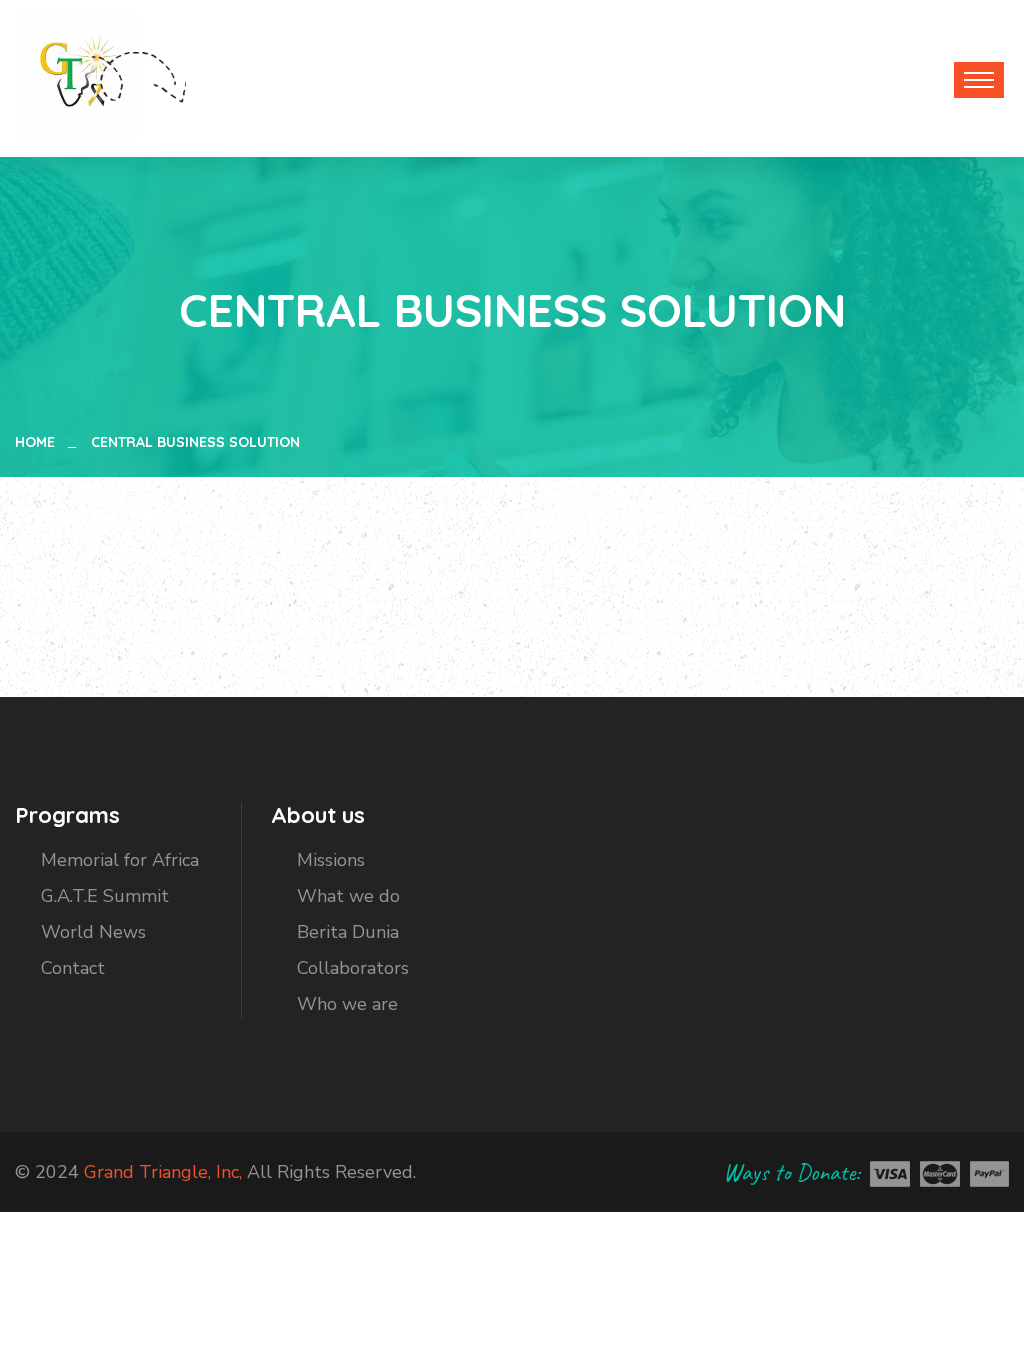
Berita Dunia (348, 932)
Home (39, 442)
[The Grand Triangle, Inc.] (78, 74)
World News (93, 932)
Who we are (347, 1004)
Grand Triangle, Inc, (163, 1172)
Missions (331, 860)
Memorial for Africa (120, 860)
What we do (348, 896)
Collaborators (353, 968)
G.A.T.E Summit (105, 896)
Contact (73, 968)
